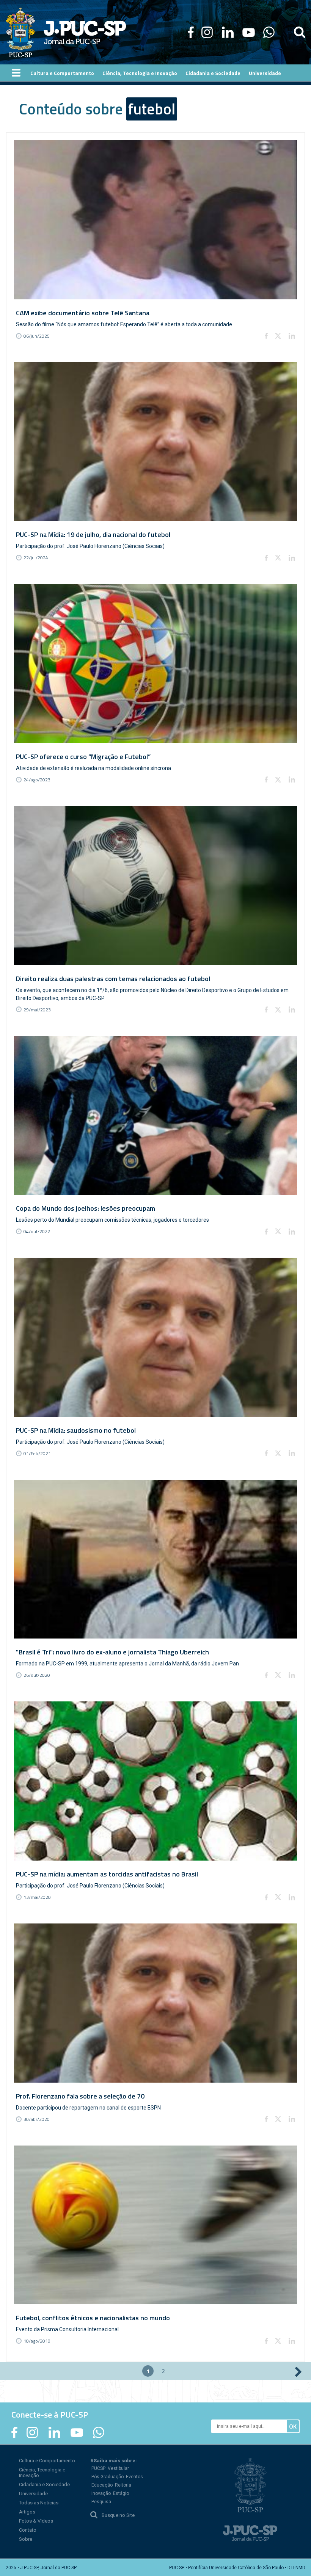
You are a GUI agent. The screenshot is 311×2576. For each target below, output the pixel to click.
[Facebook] (191, 32)
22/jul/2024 (36, 558)
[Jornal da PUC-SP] (66, 32)
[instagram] (207, 32)
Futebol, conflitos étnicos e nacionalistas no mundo (93, 2318)
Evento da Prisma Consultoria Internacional (67, 2329)
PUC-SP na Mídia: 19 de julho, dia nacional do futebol (93, 534)
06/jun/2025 (37, 336)
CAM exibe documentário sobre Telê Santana (83, 313)
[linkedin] (228, 32)
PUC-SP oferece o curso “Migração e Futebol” (83, 757)
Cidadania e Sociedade (44, 2484)
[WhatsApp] (269, 32)
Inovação (101, 2493)
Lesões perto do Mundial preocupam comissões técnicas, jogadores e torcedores (112, 1220)
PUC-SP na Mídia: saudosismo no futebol (76, 1430)
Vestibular (118, 2468)
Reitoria (123, 2485)
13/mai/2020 (37, 1897)
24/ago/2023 (37, 780)
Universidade (33, 2494)
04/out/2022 (37, 1231)
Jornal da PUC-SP (85, 32)
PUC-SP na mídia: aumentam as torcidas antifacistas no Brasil (107, 1874)
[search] (300, 32)
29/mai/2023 (37, 1010)
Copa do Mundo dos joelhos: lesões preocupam (86, 1208)
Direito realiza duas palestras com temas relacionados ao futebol (113, 979)
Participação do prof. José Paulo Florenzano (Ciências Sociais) (90, 546)
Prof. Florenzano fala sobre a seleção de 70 (80, 2096)
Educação (102, 2485)
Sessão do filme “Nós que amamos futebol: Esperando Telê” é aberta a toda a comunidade (124, 324)
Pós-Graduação (108, 2477)
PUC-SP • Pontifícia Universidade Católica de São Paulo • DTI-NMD (237, 2568)
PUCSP (98, 2468)
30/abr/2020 (37, 2119)
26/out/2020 (37, 1675)
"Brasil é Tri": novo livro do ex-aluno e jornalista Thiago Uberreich (112, 1652)
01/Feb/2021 (37, 1453)
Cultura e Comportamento (47, 2461)
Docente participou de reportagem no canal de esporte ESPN (88, 2108)
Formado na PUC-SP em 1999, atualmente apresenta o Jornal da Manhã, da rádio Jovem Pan (127, 1664)
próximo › (298, 2372)
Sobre (26, 2539)
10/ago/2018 (37, 2341)
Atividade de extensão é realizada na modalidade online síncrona (93, 768)
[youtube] (249, 32)
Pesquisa (101, 2502)
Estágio (121, 2493)
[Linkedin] (292, 336)
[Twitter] (278, 336)
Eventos (134, 2477)
